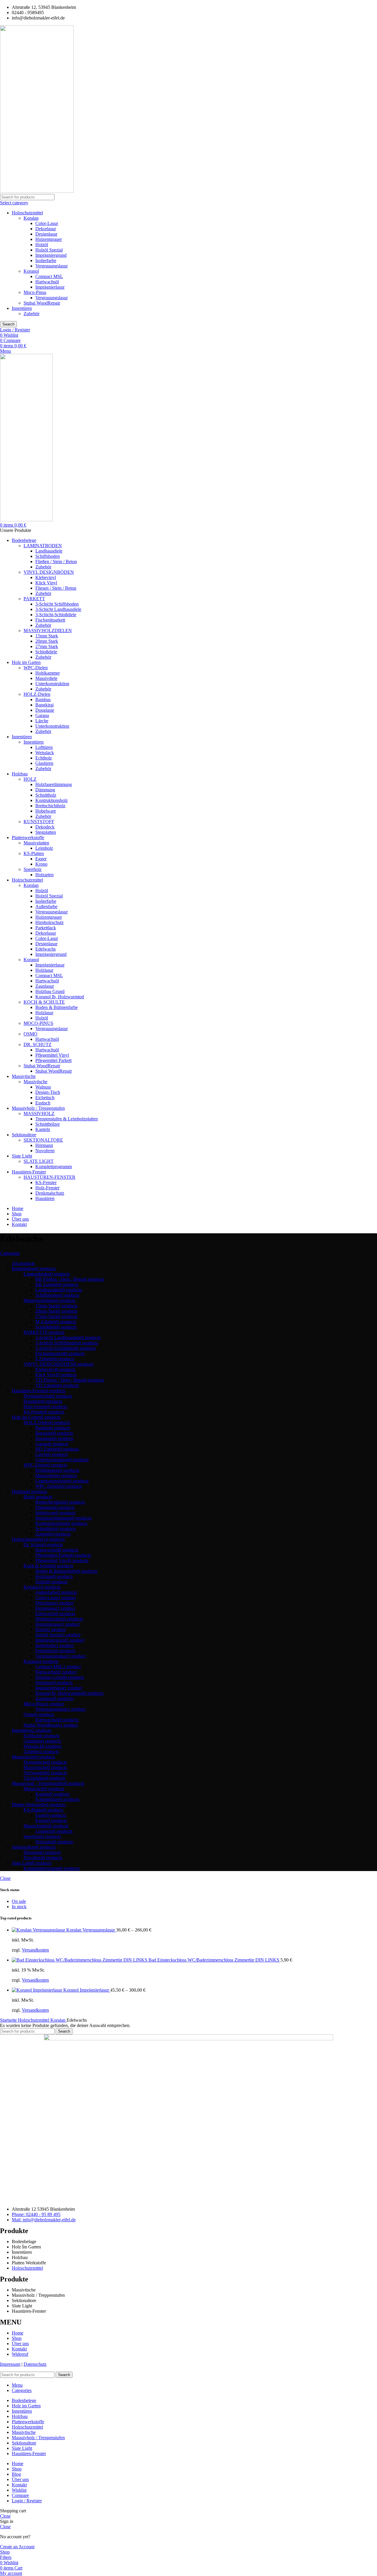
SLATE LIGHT (39, 1161)
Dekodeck (45, 827)
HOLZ (30, 779)
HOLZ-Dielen (37, 694)
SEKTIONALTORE (43, 1140)
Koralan (31, 218)
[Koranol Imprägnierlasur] (38, 1990)
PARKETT (34, 599)
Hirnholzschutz (49, 922)
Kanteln (43, 1129)
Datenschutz (35, 2364)
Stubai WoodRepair (42, 303)
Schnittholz (46, 795)
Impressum (10, 2364)
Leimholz (44, 848)
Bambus (43, 700)
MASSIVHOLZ (39, 1113)
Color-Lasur (47, 223)
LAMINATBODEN (43, 546)
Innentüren (22, 308)
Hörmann (44, 1145)
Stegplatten (46, 832)
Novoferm (45, 1151)
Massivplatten (36, 843)
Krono (41, 864)
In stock (19, 1907)
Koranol (31, 271)
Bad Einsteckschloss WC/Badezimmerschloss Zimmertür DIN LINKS (214, 1960)
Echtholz (44, 758)
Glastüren (44, 763)
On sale (19, 1901)
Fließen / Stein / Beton (56, 562)
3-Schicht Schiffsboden (57, 604)
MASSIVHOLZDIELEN (48, 631)
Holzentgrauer (49, 239)
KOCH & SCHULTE (44, 1002)
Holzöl (42, 245)
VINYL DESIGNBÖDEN (49, 572)
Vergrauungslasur (52, 266)
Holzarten (44, 875)
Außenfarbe (46, 906)
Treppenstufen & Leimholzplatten (67, 1119)
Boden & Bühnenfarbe (57, 1007)
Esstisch (43, 1103)
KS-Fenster (46, 1182)
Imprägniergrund (51, 255)
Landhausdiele (49, 551)
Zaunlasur (45, 986)
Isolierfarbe (46, 260)
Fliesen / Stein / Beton (56, 588)
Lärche (42, 721)
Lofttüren (44, 747)
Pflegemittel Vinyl (52, 1055)
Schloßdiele (46, 652)
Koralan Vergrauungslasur (91, 1930)
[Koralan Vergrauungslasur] (39, 1930)
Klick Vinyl (46, 583)
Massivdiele (46, 678)
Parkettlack (46, 928)
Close (5, 1878)
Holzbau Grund (50, 991)
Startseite (9, 2020)
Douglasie (45, 710)
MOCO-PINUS (38, 1023)
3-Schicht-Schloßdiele (56, 615)
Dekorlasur (46, 229)
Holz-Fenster (47, 1188)
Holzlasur (44, 970)
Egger (41, 859)
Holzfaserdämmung (54, 784)
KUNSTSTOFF (39, 822)
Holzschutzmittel (27, 213)
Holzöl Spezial (49, 250)
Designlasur (46, 234)
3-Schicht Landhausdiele (58, 609)
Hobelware (46, 811)
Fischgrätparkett (50, 620)
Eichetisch (45, 1098)
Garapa (42, 715)
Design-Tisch (48, 1092)
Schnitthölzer (48, 1124)
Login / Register (27, 2501)
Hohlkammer (48, 673)
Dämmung (45, 790)
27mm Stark (47, 646)
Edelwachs (46, 949)
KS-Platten (34, 853)
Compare (20, 2495)
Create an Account (17, 2547)
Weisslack (45, 753)
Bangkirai (44, 705)
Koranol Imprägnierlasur (87, 1990)
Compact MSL (49, 276)
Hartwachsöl (47, 282)
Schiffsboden (48, 556)
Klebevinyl (46, 577)
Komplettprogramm (54, 1167)
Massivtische (35, 1082)
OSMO (30, 1034)
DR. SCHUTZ (38, 1044)
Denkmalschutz (50, 1193)
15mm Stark (47, 636)
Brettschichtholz (50, 806)
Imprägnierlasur (50, 287)
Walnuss (43, 1087)
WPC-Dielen (36, 668)
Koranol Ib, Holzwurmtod (60, 997)
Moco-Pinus (35, 292)
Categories (10, 1253)
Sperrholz (33, 869)
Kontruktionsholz (52, 800)
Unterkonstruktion (52, 684)
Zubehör (32, 314)
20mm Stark (47, 641)
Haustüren (45, 1198)
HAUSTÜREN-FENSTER (49, 1177)
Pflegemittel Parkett (53, 1060)
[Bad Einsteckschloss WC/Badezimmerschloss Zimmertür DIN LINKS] (80, 1960)
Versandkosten (35, 1950)
